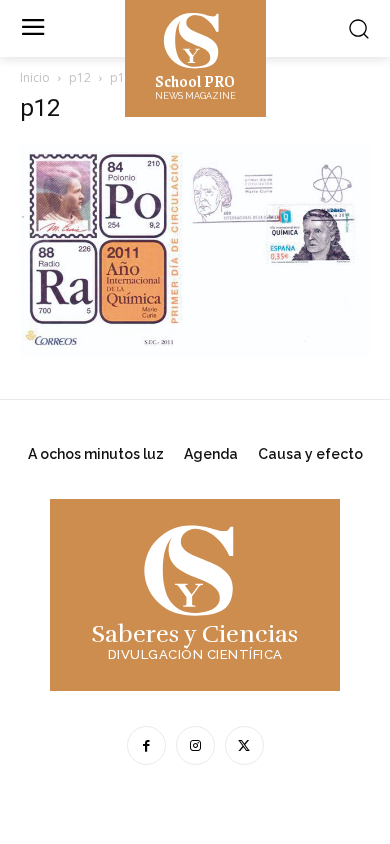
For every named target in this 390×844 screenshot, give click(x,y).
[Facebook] (146, 745)
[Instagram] (195, 745)
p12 (80, 77)
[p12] (195, 351)
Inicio (35, 77)
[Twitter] (244, 745)
